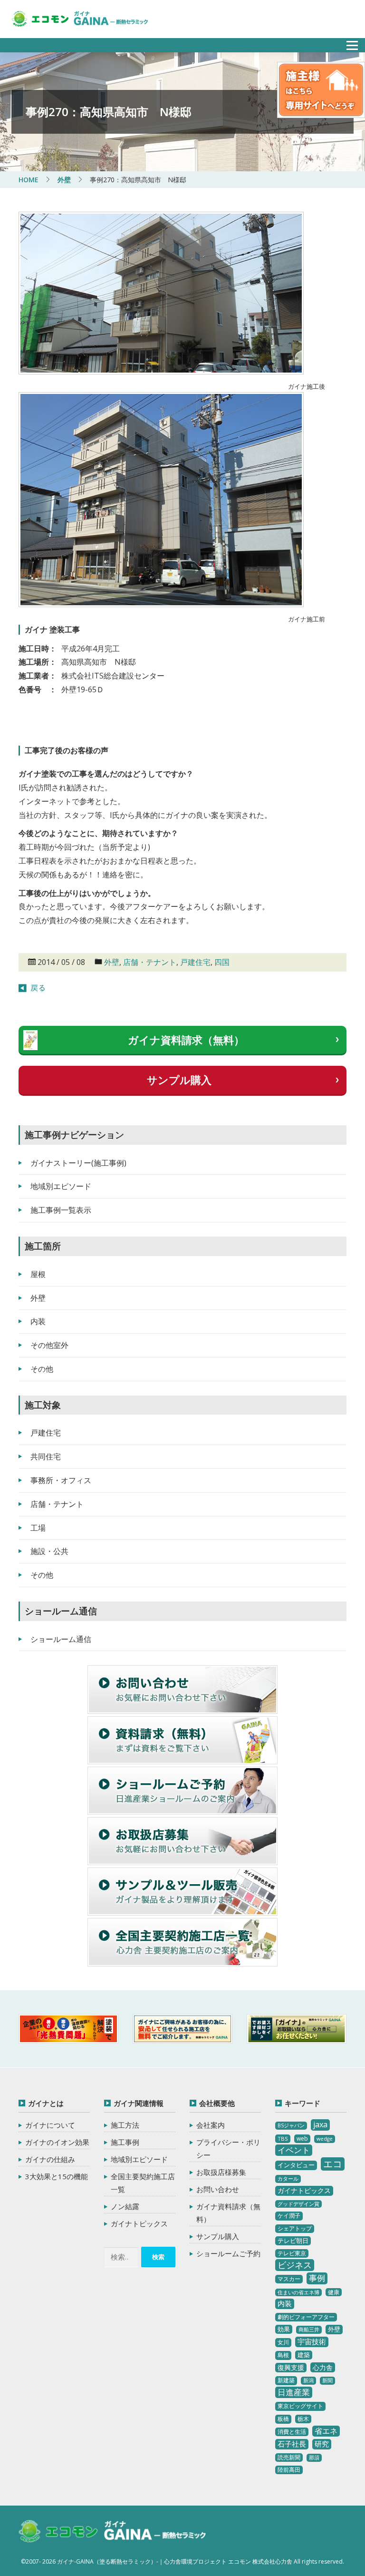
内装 (38, 1321)
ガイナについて (50, 2125)
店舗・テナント (150, 962)
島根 (283, 2355)
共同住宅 (46, 1456)
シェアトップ (295, 2228)
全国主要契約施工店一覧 (143, 2183)
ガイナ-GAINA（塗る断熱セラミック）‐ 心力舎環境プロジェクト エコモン (112, 2532)
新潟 (308, 2380)
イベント (294, 2150)
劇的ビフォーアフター (306, 2317)
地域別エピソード (61, 1186)
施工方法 (125, 2125)
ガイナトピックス (139, 2223)
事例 (317, 2278)
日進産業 (294, 2392)
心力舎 (323, 2367)
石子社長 (292, 2444)
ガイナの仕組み (50, 2159)
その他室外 (49, 1345)
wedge (325, 2139)
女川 (283, 2342)
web (302, 2138)
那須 (314, 2458)
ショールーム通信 (61, 1639)
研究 (322, 2444)
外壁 (112, 962)
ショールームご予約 (228, 2253)
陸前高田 (289, 2470)
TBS (283, 2138)
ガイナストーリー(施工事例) (78, 1163)
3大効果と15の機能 (57, 2176)
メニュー (347, 43)
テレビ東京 (292, 2253)
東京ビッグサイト (300, 2406)
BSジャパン (291, 2125)
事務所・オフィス (61, 1480)
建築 (304, 2355)
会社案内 (211, 2125)
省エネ (326, 2431)
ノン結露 (125, 2206)
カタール (288, 2179)
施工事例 (125, 2142)
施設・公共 (49, 1551)
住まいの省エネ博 (298, 2292)
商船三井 (309, 2330)
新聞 (327, 2380)
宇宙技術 (312, 2341)
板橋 (283, 2419)
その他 (42, 1369)
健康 (334, 2292)
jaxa (320, 2124)
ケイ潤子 (289, 2216)
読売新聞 (289, 2457)
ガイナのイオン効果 (57, 2142)
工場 (38, 1528)
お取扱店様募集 (221, 2172)
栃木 (303, 2419)
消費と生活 (292, 2432)
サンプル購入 (179, 1080)
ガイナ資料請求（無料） (186, 1040)
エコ (333, 2164)
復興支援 (291, 2367)
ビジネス (295, 2265)
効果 (284, 2329)
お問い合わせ (218, 2189)
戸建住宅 (195, 962)
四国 (222, 962)
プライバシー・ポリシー (228, 2148)
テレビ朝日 (293, 2241)
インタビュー (296, 2165)
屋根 (38, 1274)
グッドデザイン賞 (298, 2204)
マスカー (289, 2279)
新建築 (286, 2380)
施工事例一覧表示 (61, 1210)
